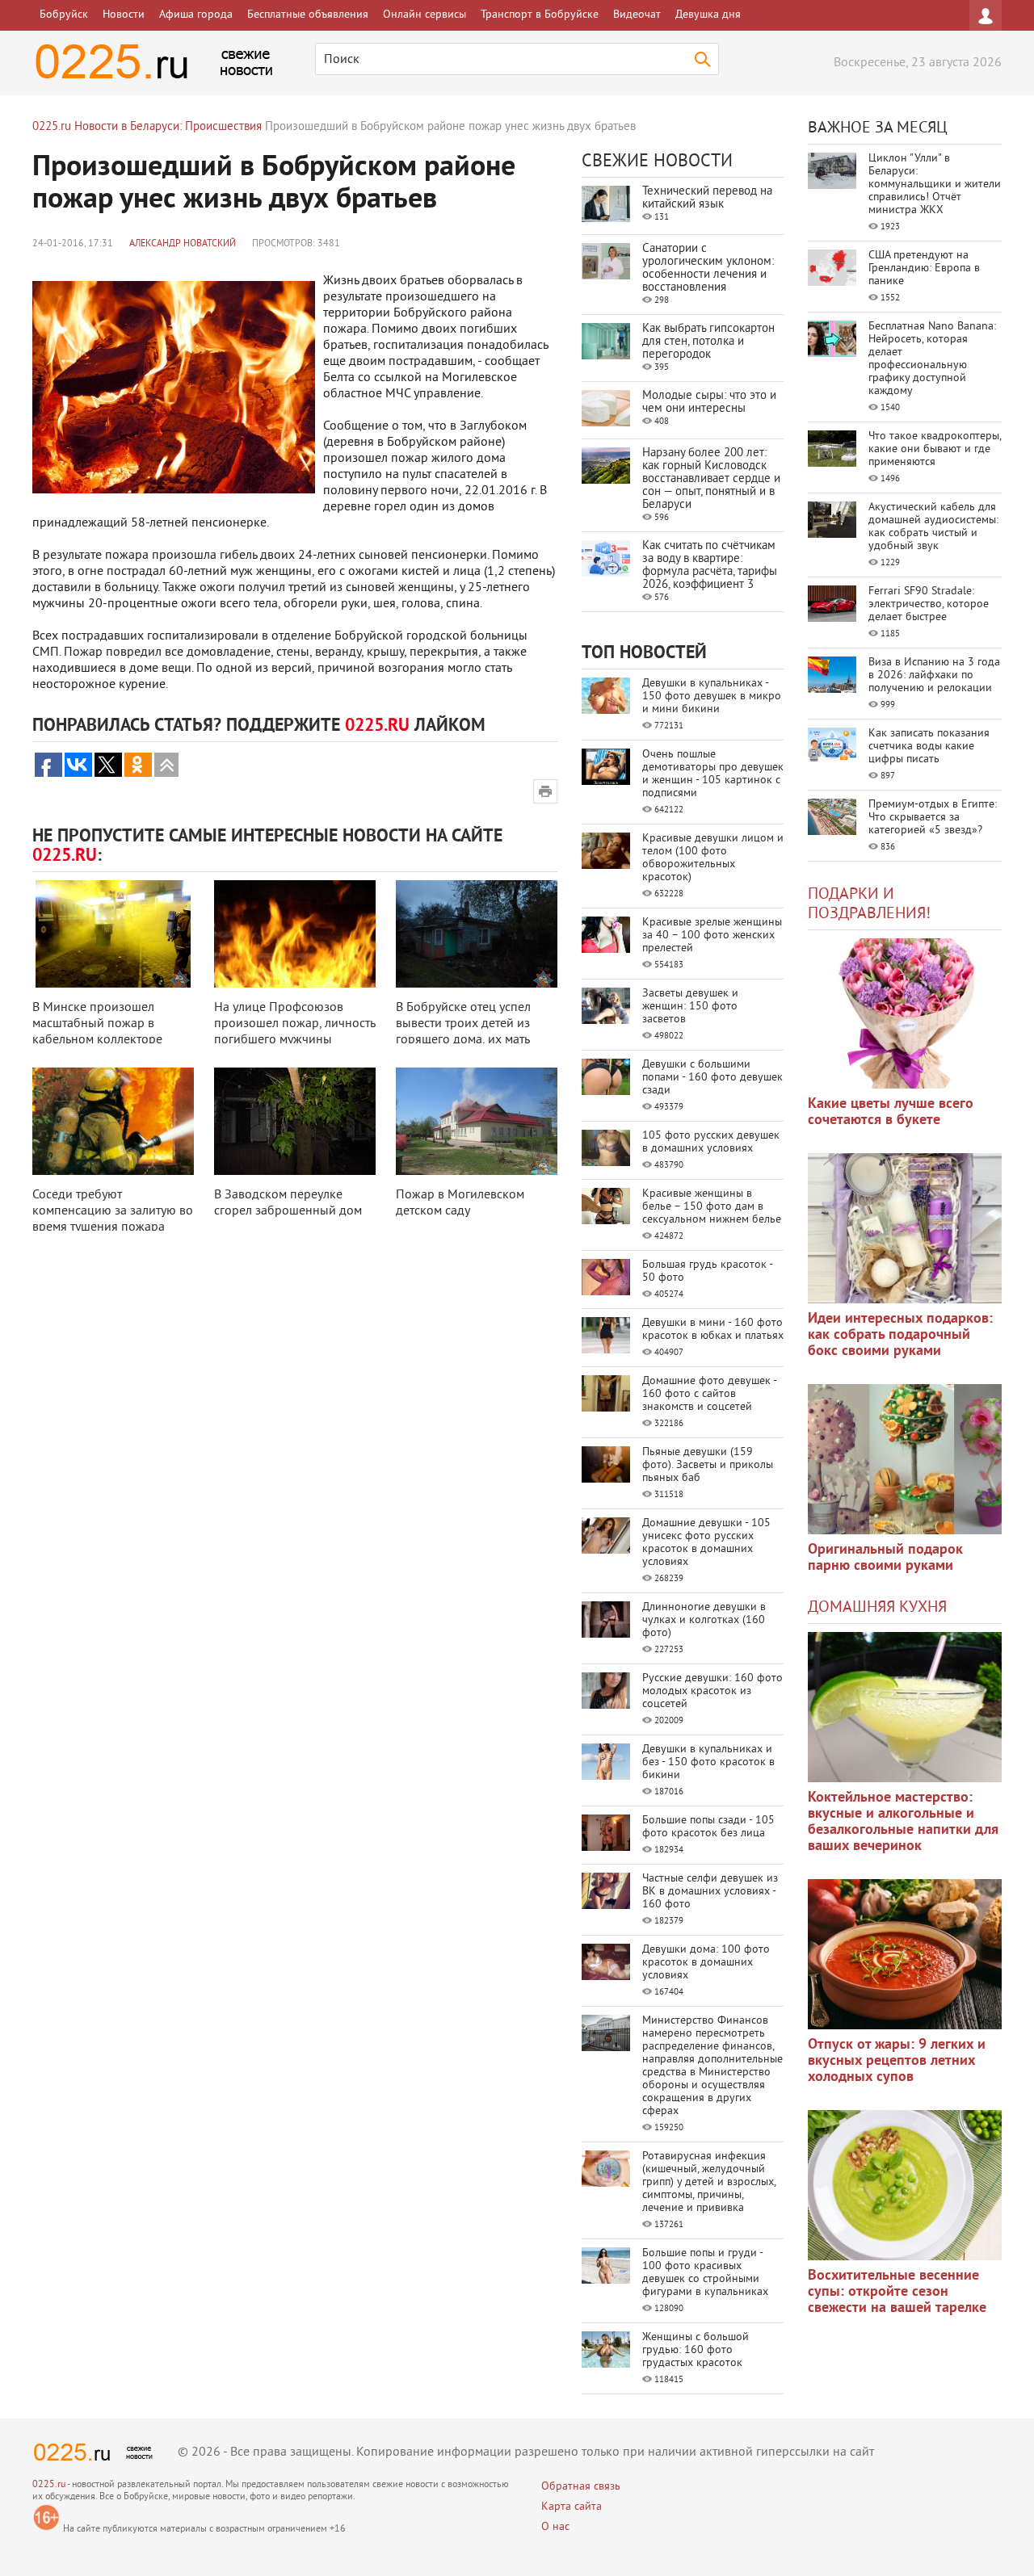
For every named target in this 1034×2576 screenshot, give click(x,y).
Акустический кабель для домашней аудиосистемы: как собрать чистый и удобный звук (933, 527)
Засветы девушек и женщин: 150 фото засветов (690, 1007)
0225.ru (49, 2485)
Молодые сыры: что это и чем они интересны (709, 403)
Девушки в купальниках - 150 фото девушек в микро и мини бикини (712, 696)
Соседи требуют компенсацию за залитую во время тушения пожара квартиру (113, 1219)
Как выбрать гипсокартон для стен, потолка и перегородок (708, 342)
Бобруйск (64, 15)
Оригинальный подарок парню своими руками (885, 1558)
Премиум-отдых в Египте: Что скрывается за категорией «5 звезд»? (933, 818)
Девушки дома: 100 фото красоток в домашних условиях (706, 1963)
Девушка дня (708, 15)
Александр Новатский (183, 244)
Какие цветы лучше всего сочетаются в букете (891, 1112)
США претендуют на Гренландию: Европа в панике (924, 269)
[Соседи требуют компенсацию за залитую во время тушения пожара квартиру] (113, 1121)
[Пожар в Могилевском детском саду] (477, 1121)
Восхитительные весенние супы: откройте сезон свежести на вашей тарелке (897, 2292)
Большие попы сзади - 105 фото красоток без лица (708, 1827)
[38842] (905, 1707)
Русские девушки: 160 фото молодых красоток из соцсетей (712, 1691)
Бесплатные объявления (308, 15)
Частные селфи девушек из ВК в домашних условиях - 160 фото (710, 1892)
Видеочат (637, 15)
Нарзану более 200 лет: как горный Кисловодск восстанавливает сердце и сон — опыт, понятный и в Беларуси (711, 479)
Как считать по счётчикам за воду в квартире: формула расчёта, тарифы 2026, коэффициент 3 (710, 566)
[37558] (905, 1954)
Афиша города (196, 15)
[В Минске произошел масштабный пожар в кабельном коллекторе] (113, 934)
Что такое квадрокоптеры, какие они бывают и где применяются (935, 449)
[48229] (905, 1228)
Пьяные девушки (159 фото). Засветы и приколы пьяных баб (708, 1465)
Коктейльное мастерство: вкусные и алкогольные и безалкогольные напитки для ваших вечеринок (903, 1822)
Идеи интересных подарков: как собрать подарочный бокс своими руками (900, 1335)
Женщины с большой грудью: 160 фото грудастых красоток (696, 2350)
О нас (555, 2527)
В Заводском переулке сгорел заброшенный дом (288, 1203)
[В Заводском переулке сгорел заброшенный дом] (295, 1121)
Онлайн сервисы (425, 15)
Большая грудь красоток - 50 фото (707, 1271)
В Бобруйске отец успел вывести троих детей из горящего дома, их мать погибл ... (463, 1032)
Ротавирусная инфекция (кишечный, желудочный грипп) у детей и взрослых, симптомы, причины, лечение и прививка (709, 2182)
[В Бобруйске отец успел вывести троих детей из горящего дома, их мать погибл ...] (477, 934)
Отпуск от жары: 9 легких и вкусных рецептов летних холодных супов (897, 2061)
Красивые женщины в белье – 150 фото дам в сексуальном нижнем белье (712, 1207)
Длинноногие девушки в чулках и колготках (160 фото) (704, 1620)
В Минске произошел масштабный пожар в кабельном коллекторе (97, 1024)
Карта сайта (572, 2507)
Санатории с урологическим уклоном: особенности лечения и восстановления (708, 269)
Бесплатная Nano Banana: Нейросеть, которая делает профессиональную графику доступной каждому (932, 359)
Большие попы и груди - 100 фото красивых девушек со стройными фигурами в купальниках (705, 2273)
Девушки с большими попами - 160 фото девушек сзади (712, 1078)
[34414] (905, 1459)
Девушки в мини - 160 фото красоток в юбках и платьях (713, 1330)
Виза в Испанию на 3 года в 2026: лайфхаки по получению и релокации (934, 675)
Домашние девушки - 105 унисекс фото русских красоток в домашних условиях (706, 1543)
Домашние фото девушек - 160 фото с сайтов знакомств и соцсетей (709, 1394)
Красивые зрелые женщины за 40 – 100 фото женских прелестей (712, 936)
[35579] (905, 1013)
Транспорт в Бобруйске (540, 15)
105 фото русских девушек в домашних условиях (711, 1142)
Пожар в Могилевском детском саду (460, 1203)
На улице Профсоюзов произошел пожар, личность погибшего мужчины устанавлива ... (294, 1032)
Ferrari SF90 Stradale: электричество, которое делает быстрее (929, 604)
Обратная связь (581, 2487)
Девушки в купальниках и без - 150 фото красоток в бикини (708, 1762)
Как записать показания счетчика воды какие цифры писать (929, 747)
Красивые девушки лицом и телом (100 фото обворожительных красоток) (713, 858)
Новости (124, 15)
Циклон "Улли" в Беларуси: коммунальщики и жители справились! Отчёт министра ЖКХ (935, 185)
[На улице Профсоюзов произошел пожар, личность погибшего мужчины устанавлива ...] (295, 934)
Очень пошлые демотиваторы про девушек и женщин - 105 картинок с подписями (713, 774)
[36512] (905, 2185)
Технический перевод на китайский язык (707, 198)
